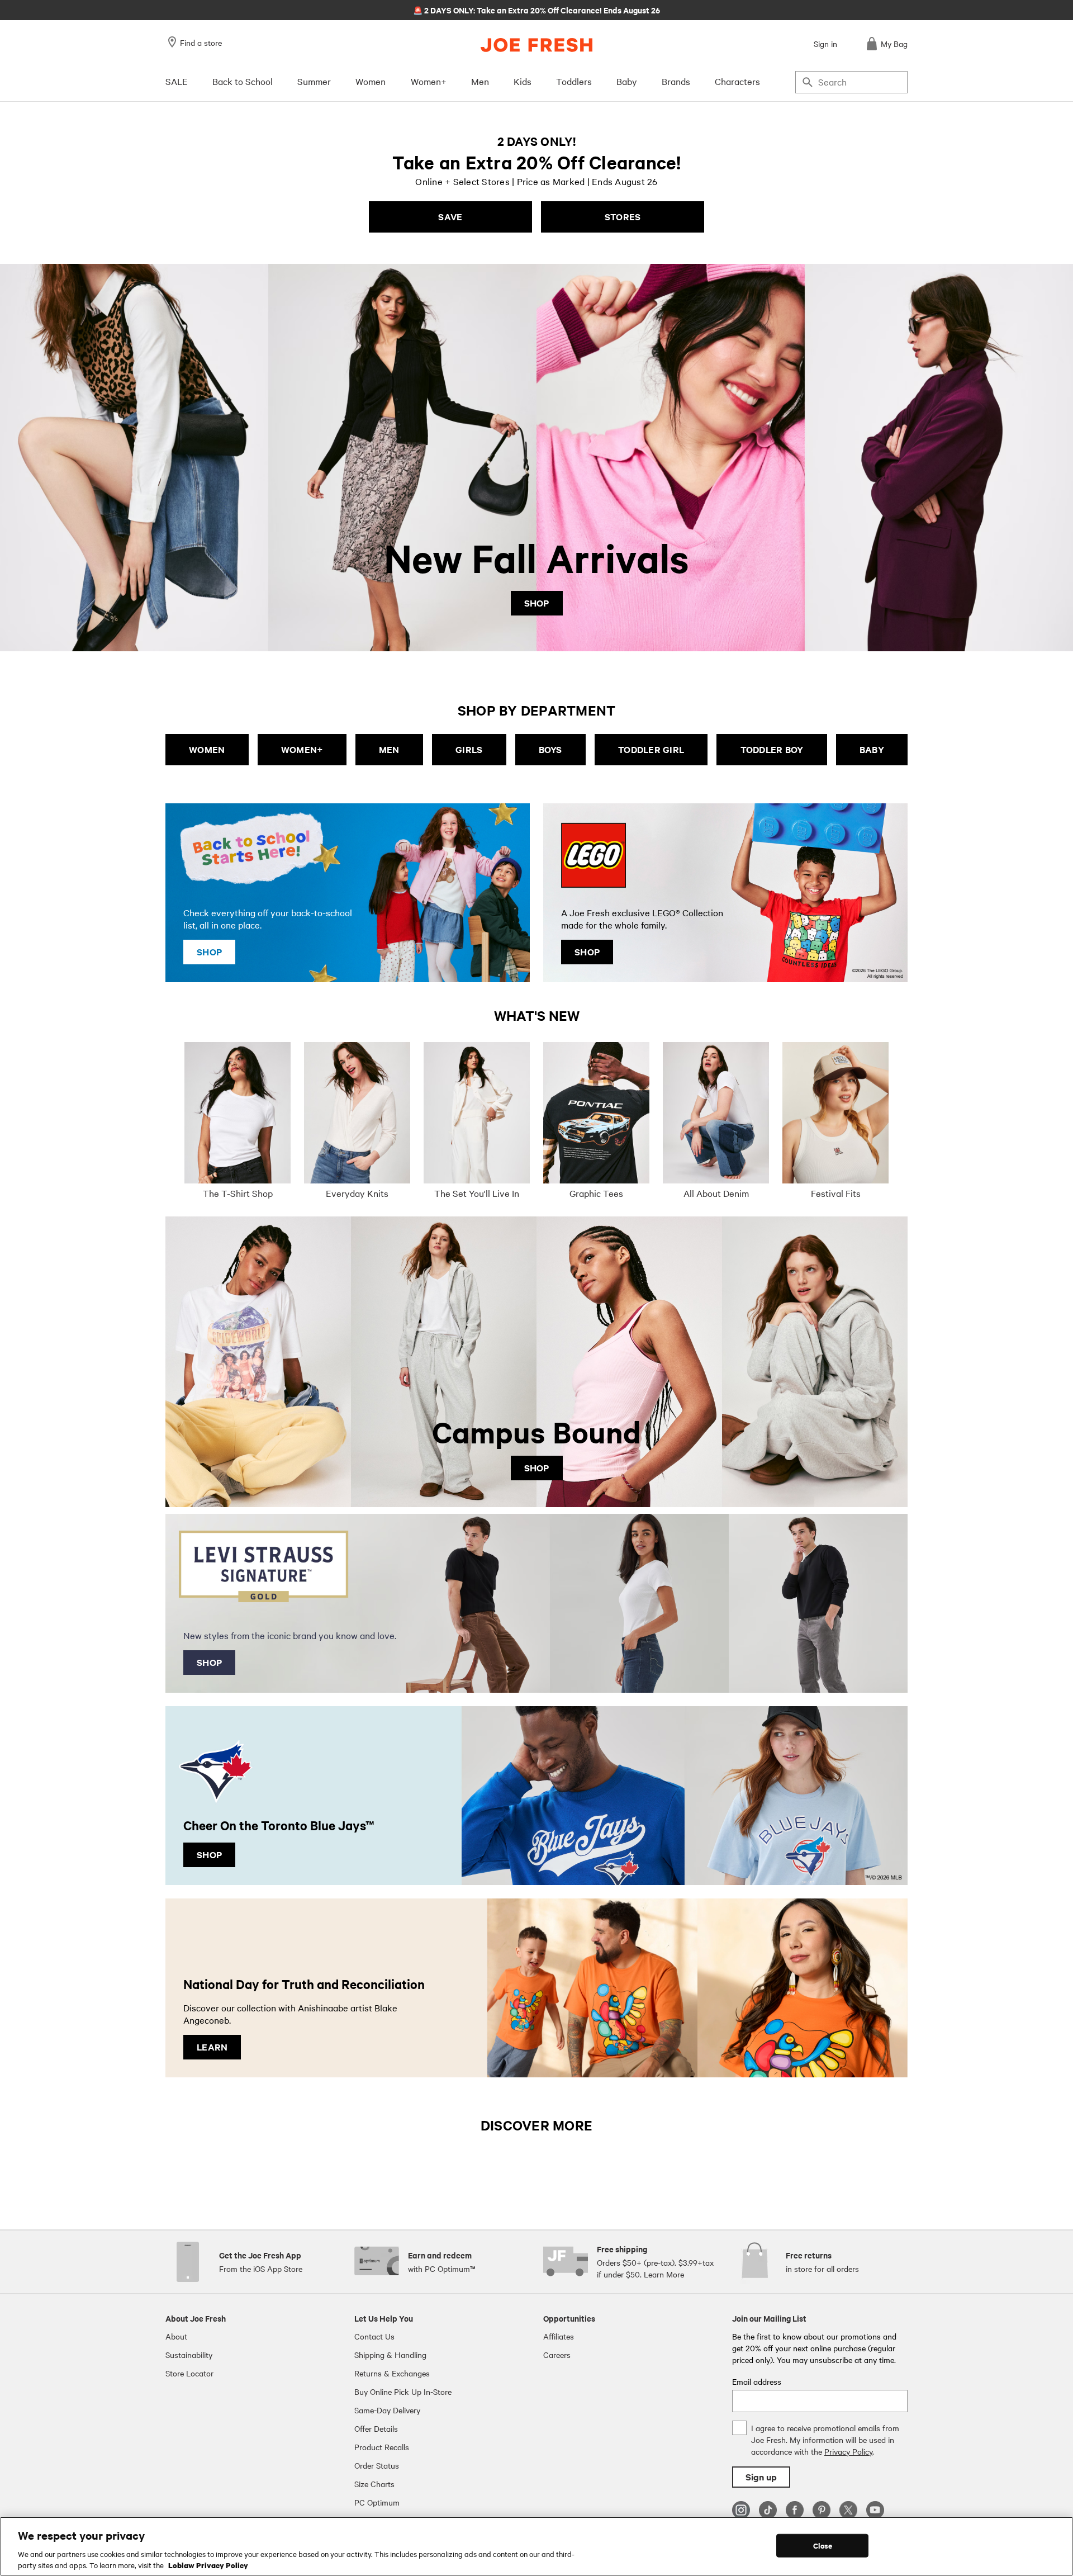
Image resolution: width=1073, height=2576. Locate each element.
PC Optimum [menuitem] (377, 2502)
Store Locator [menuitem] (189, 2373)
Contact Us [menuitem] (374, 2336)
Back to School (243, 81)
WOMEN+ (302, 749)
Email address (757, 2381)
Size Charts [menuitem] (374, 2484)
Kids (523, 81)
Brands (676, 81)
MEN (389, 749)
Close (823, 2546)
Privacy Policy (848, 2451)
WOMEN (207, 749)
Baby (627, 81)
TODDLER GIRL (651, 749)
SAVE (450, 217)
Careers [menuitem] (557, 2355)
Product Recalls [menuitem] (382, 2447)
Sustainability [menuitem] (189, 2355)
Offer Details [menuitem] (376, 2428)
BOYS (550, 749)
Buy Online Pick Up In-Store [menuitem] (403, 2392)
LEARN (212, 2047)
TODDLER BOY (772, 749)
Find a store (201, 42)
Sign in (825, 44)
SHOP (537, 603)
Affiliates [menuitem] (559, 2336)
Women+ (429, 81)
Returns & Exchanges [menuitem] (392, 2373)
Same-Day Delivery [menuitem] (387, 2410)
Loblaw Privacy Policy (208, 2564)
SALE (177, 81)
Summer (314, 81)
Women (371, 81)
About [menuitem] (176, 2336)
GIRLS (469, 749)
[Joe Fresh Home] (536, 45)
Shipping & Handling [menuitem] (390, 2355)
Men (480, 81)
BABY (872, 749)
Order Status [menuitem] (377, 2465)
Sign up (761, 2477)
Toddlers (574, 81)
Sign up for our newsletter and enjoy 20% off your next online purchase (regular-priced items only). (537, 10)
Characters (737, 81)
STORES (623, 217)
